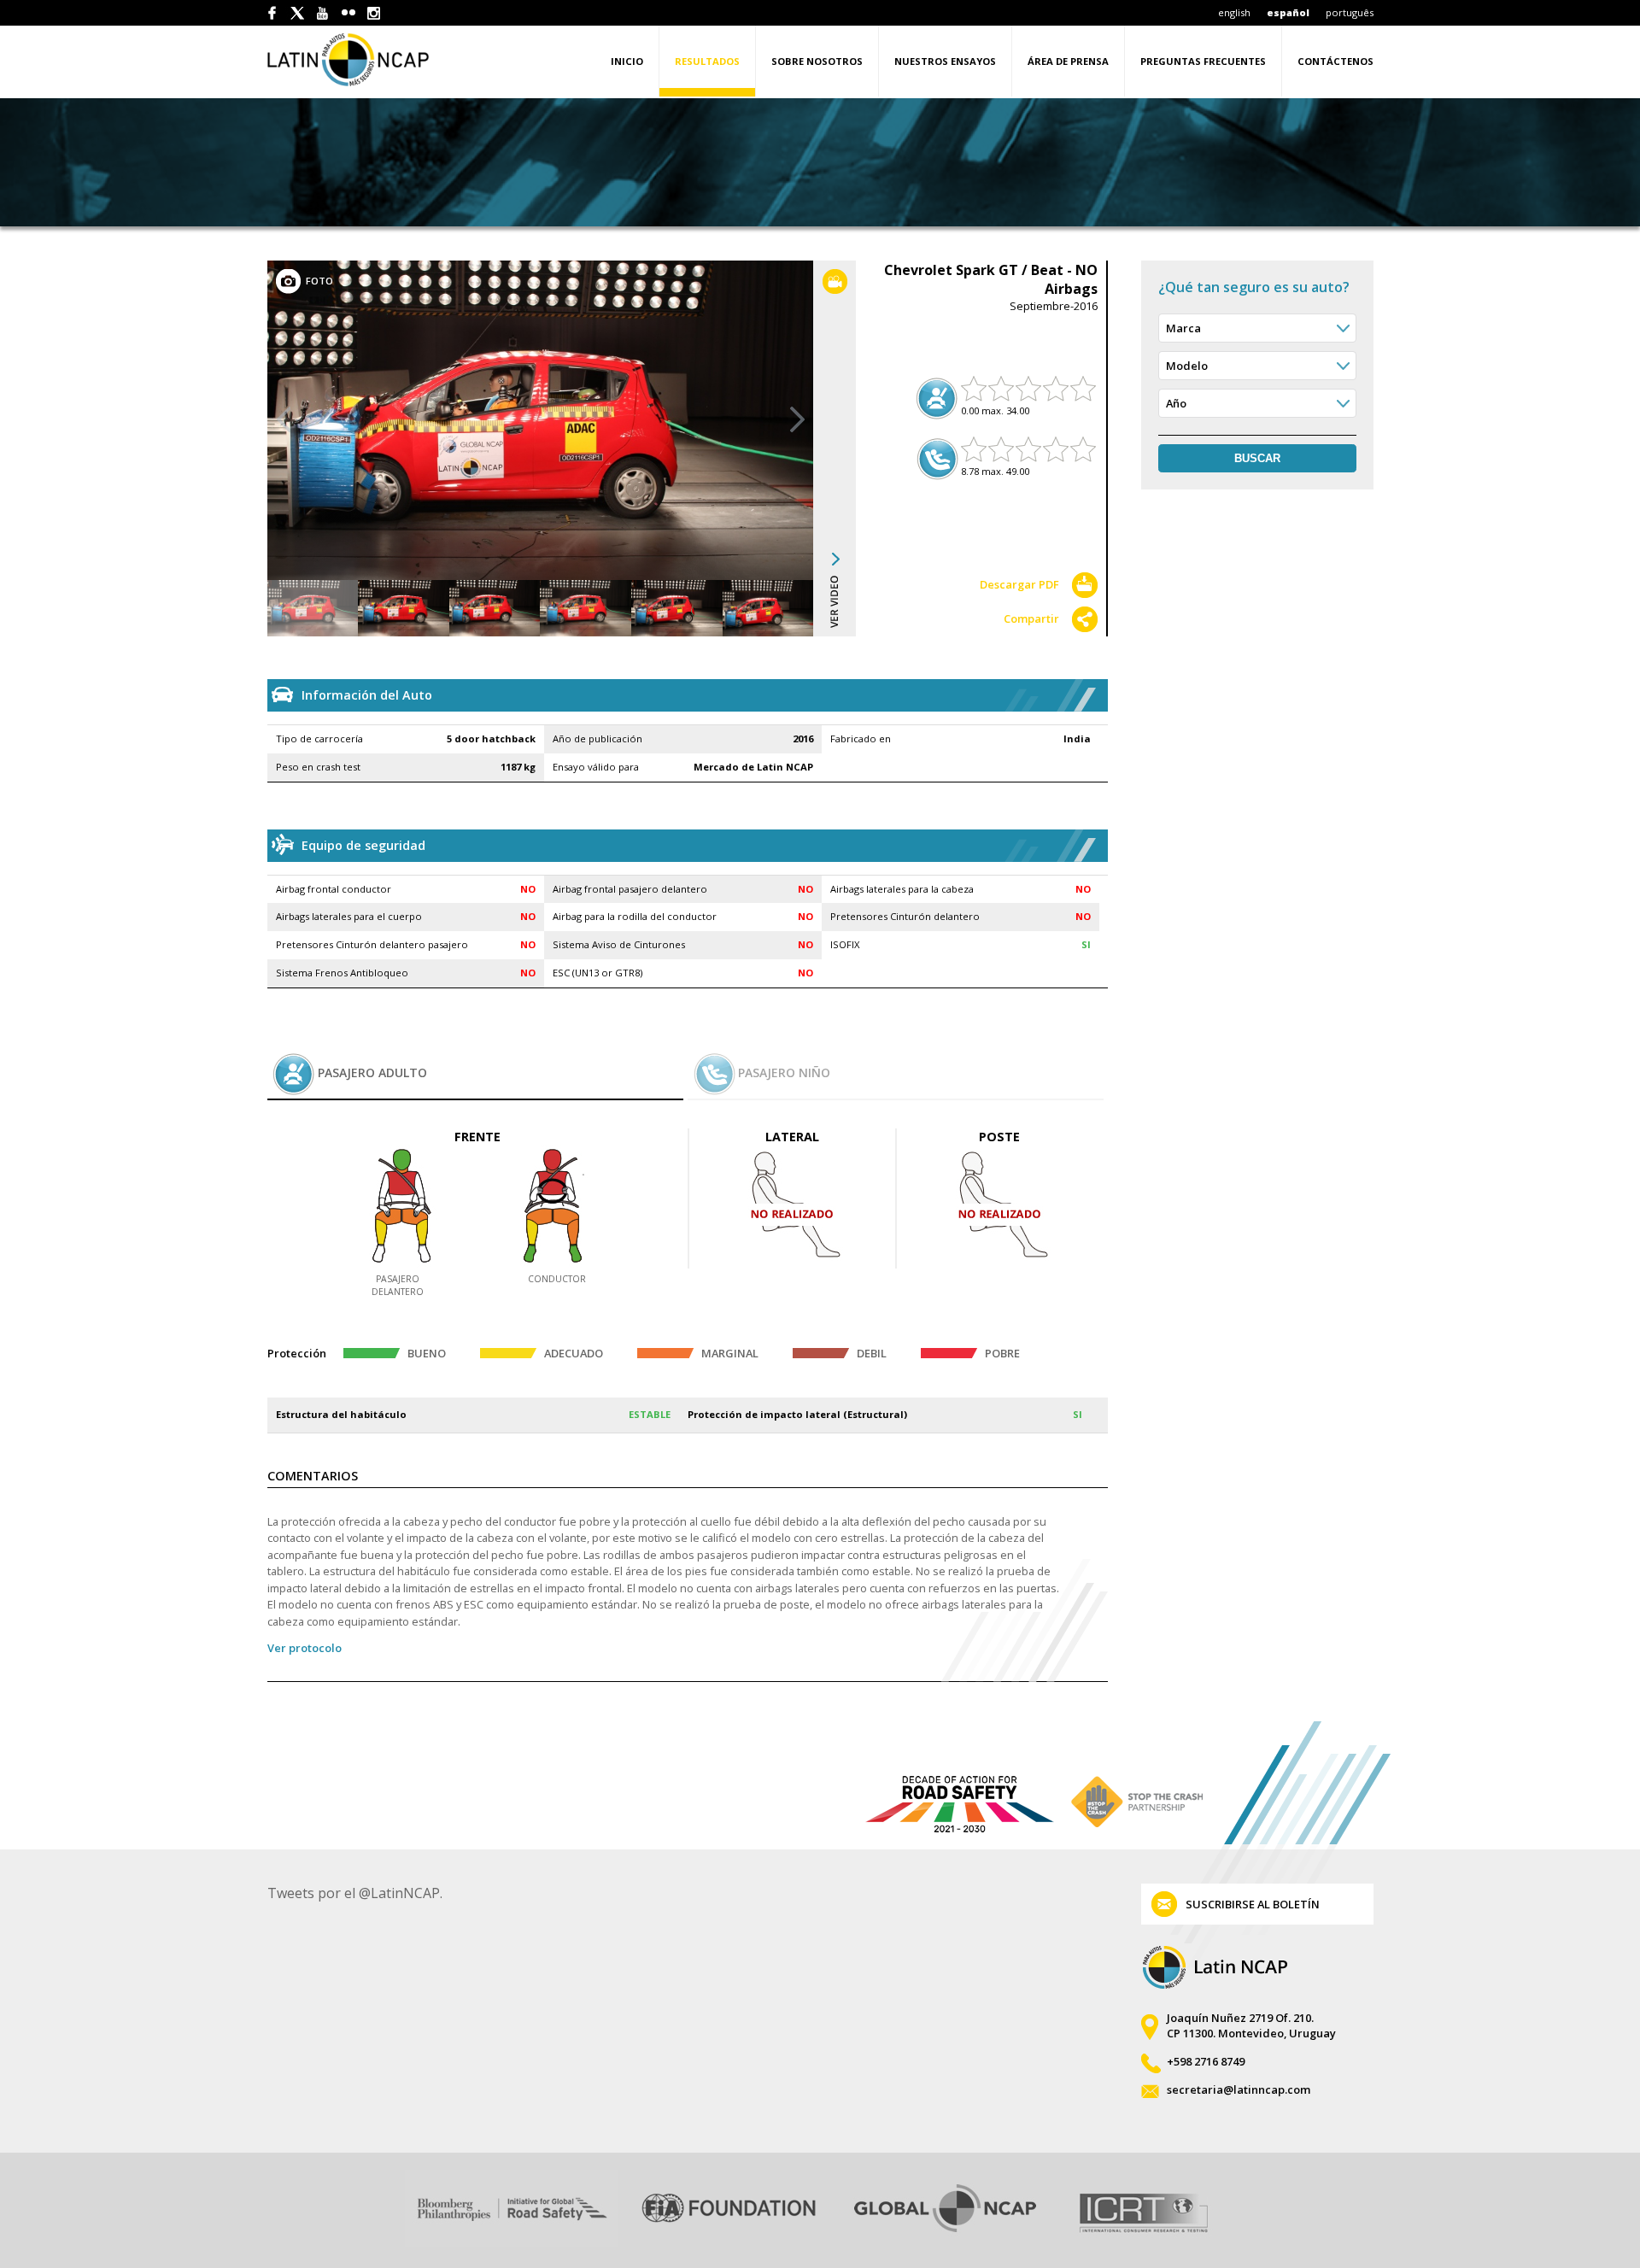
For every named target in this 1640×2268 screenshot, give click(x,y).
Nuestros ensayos (945, 61)
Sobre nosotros (817, 61)
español (1288, 12)
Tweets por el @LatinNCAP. (355, 1893)
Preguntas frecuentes (1203, 61)
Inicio (627, 61)
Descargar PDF (1019, 584)
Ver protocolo (305, 1648)
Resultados (707, 61)
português (1350, 12)
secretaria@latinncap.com (1239, 2089)
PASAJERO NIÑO (784, 1072)
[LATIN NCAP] (368, 59)
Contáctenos (1335, 61)
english (1234, 12)
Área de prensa (1068, 61)
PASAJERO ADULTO (372, 1072)
